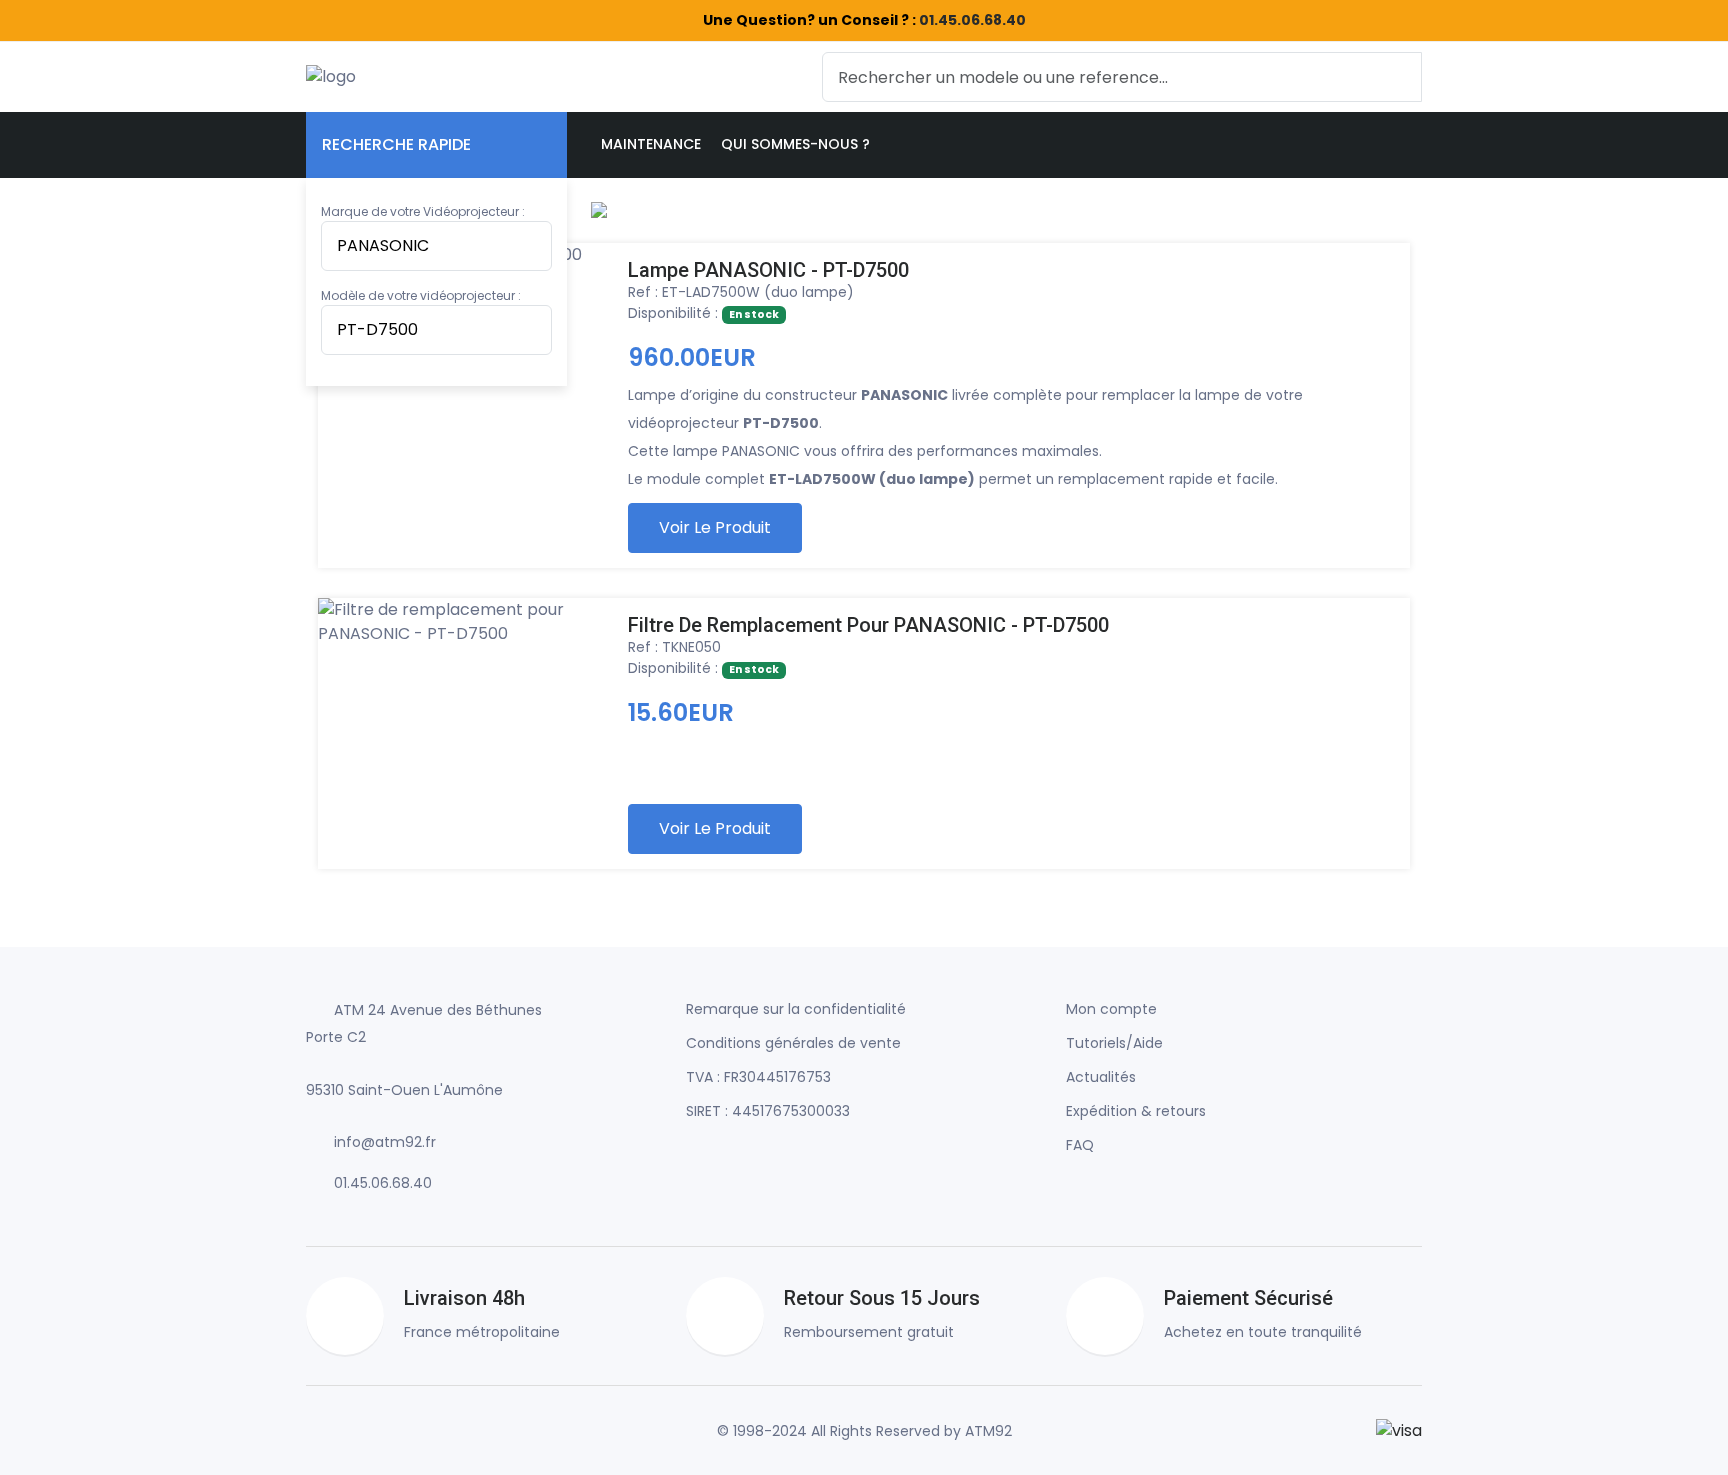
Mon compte (1111, 1009)
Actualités (1101, 1077)
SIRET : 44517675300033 (768, 1111)
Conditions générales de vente (793, 1043)
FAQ (1080, 1145)
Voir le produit (715, 527)
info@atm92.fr (385, 1142)
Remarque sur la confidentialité (796, 1009)
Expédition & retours (1136, 1111)
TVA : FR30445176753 (758, 1077)
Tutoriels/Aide (1114, 1043)
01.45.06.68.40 (972, 20)
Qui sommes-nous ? (795, 144)
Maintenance (651, 144)
